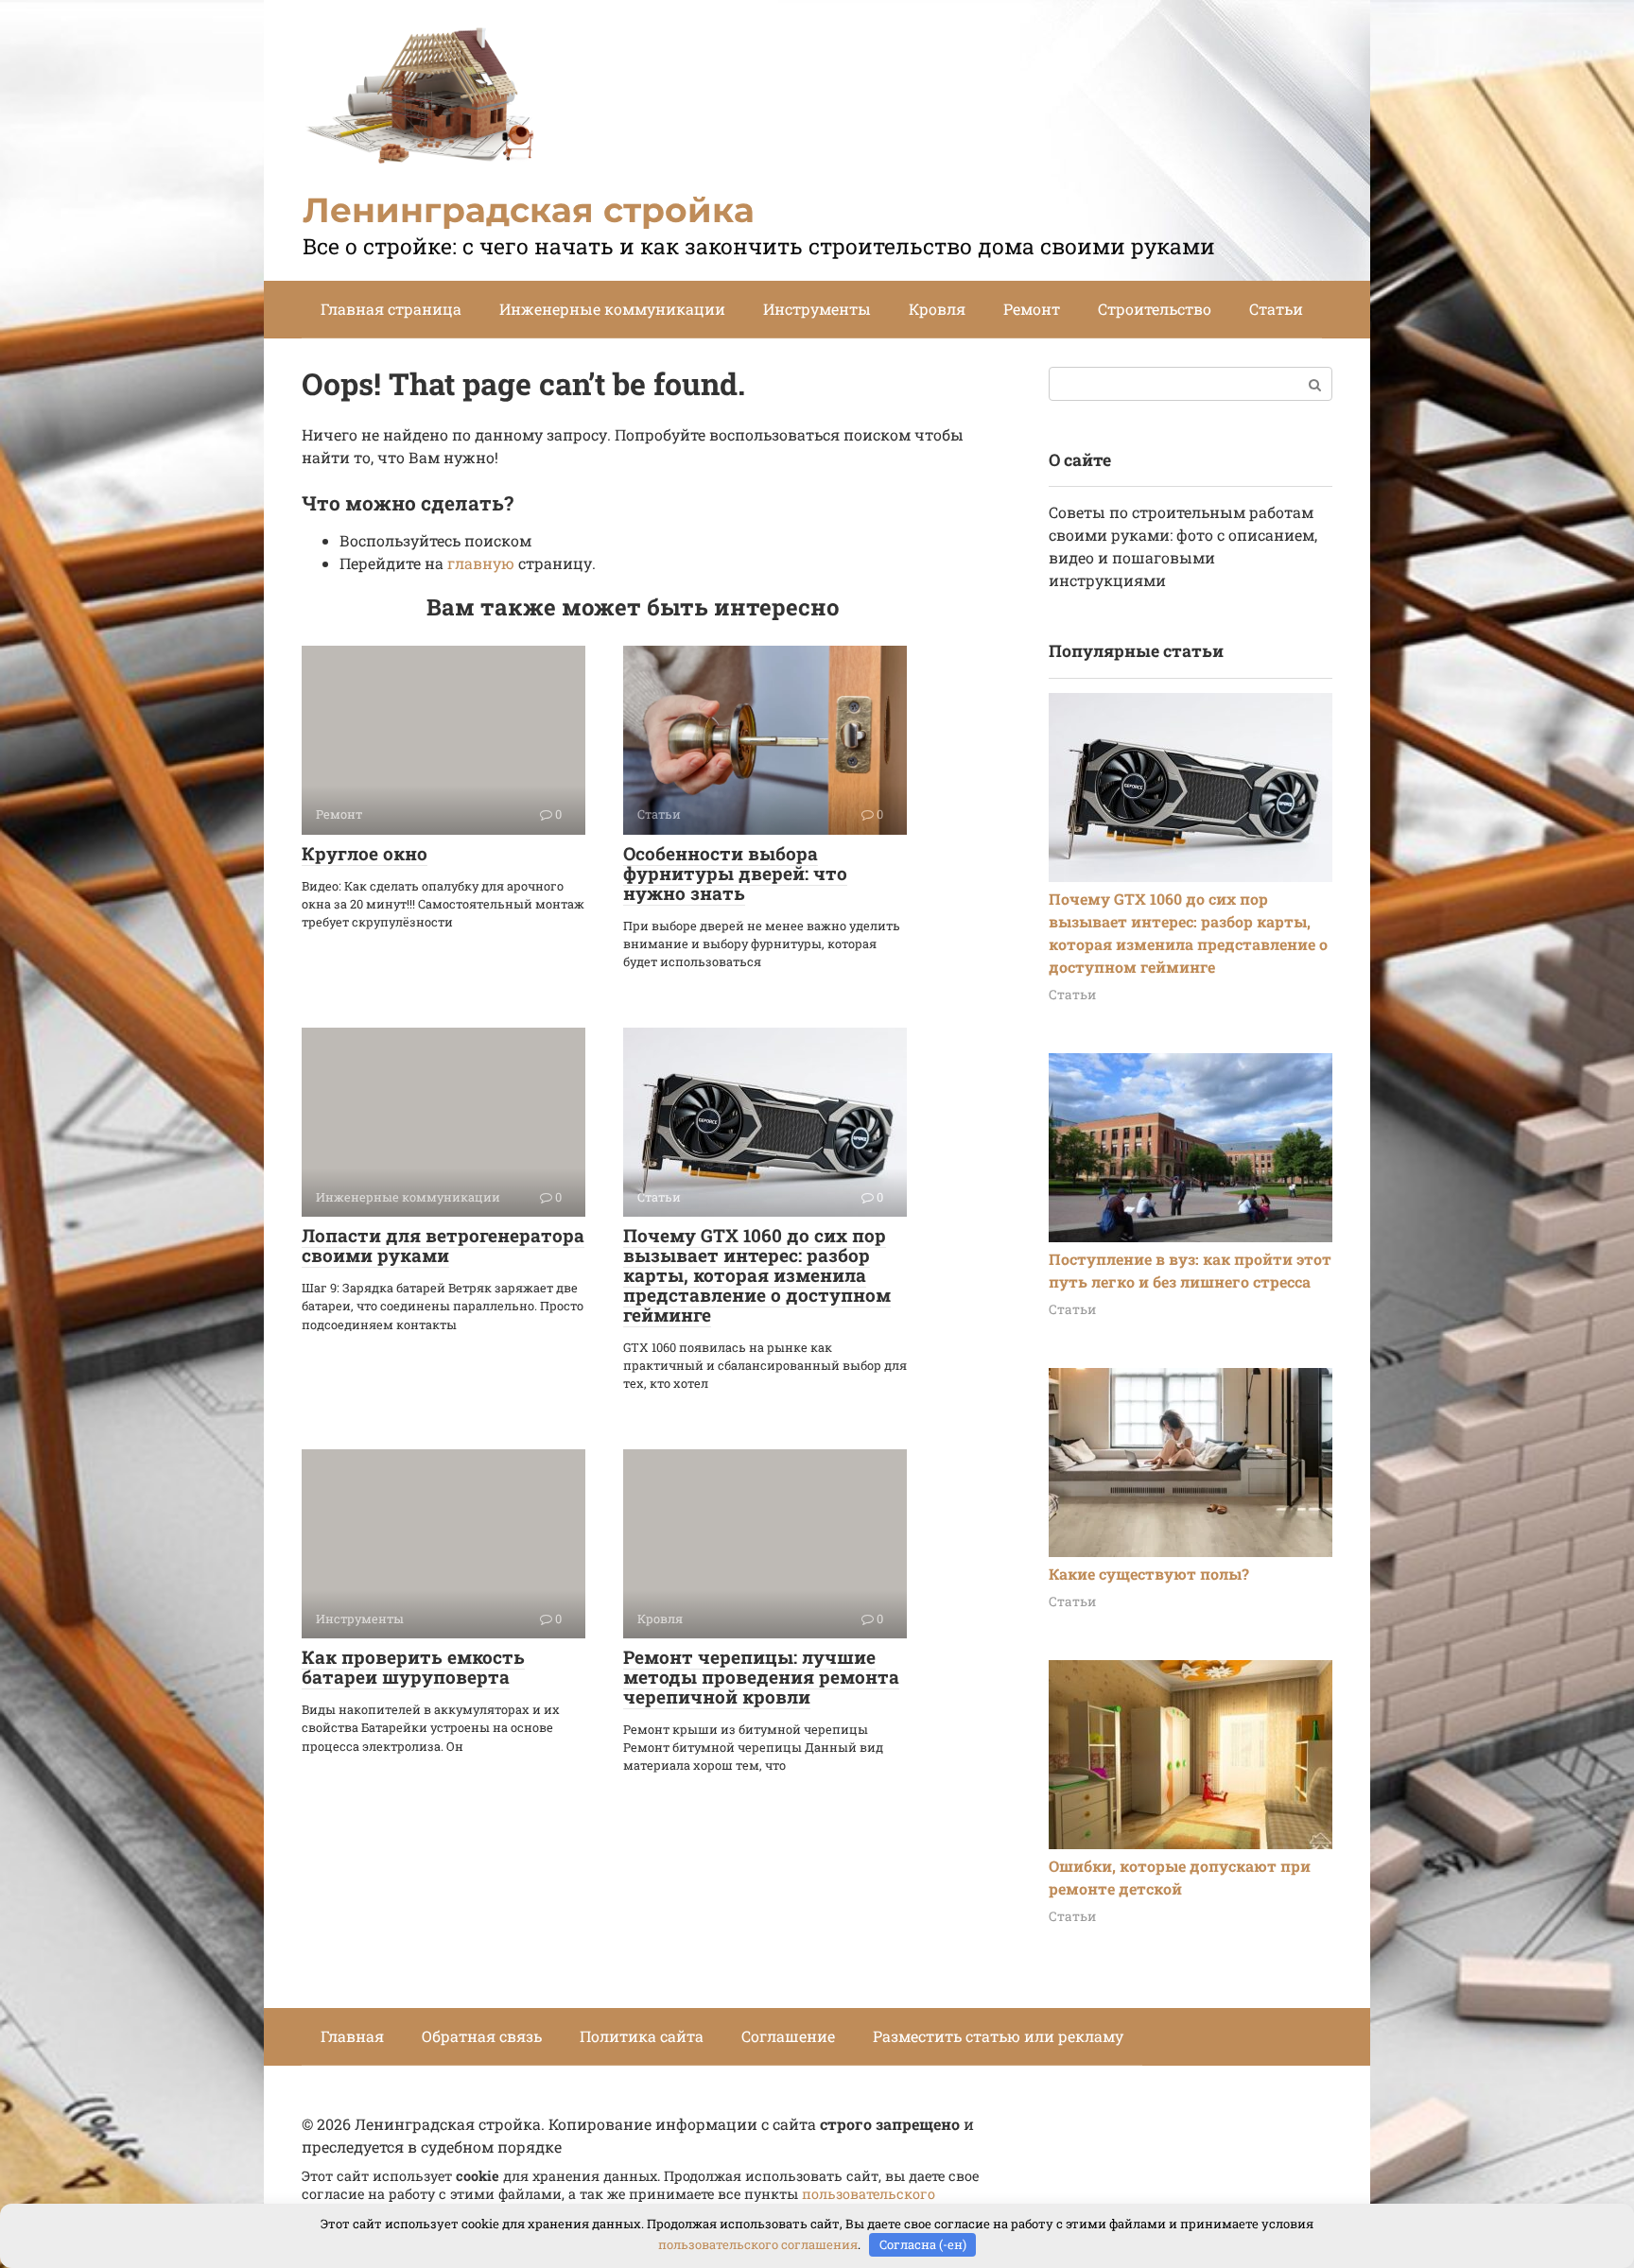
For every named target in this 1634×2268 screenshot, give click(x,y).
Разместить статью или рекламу (998, 2036)
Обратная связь (482, 2036)
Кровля (937, 309)
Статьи (1276, 309)
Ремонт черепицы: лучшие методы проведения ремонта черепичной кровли (761, 1677)
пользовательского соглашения (758, 2244)
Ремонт (1032, 309)
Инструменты (817, 309)
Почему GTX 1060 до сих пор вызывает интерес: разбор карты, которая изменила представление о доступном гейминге (757, 1275)
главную (481, 563)
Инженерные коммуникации (612, 309)
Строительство (1155, 309)
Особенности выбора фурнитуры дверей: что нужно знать (735, 873)
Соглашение (788, 2036)
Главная (352, 2036)
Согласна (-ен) (923, 2244)
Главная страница (391, 309)
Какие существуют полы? (1149, 1574)
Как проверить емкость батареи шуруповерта (413, 1667)
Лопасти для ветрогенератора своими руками (443, 1245)
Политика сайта (642, 2036)
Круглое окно (365, 853)
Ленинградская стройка (529, 210)
